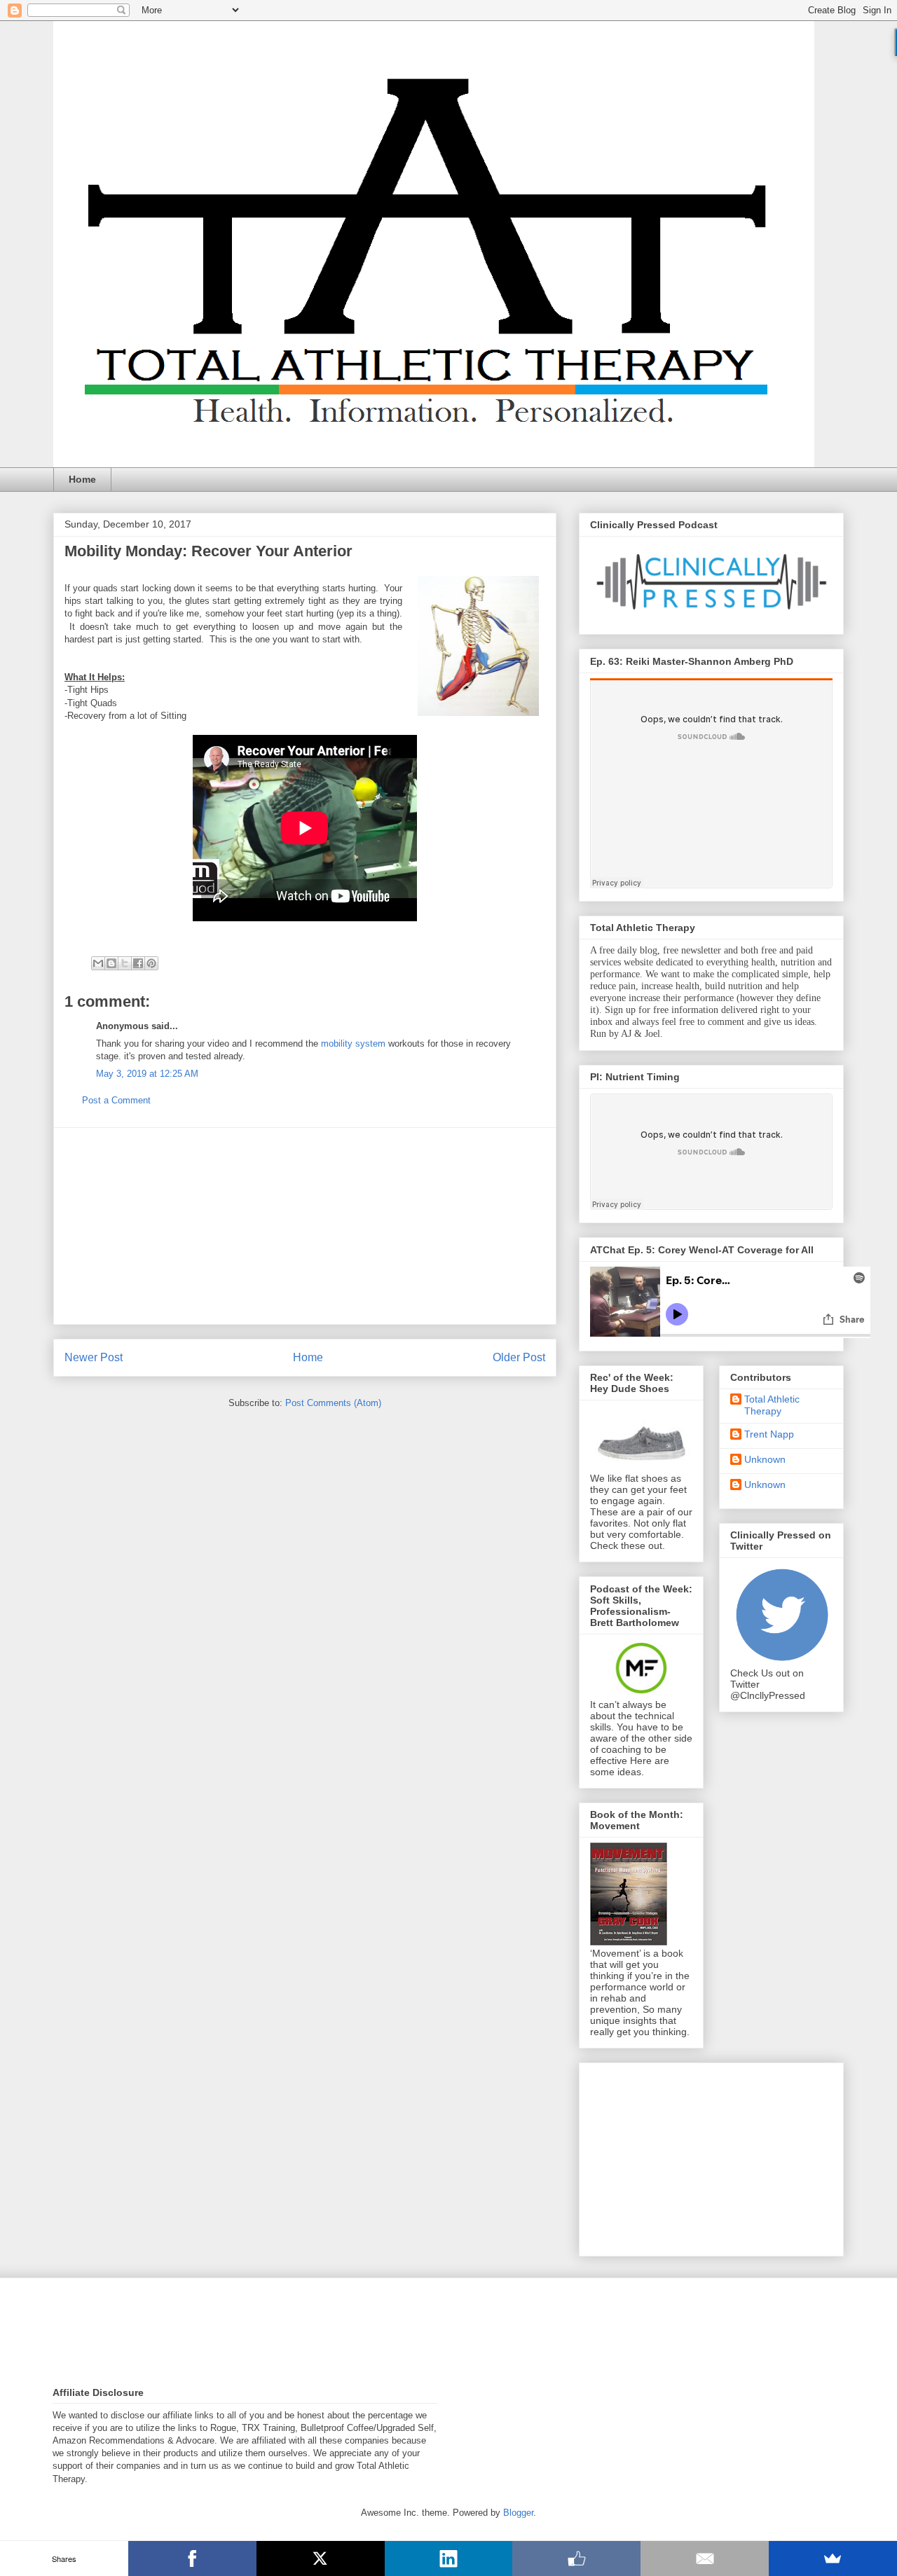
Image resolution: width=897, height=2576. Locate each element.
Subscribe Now (448, 1341)
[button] (448, 1230)
